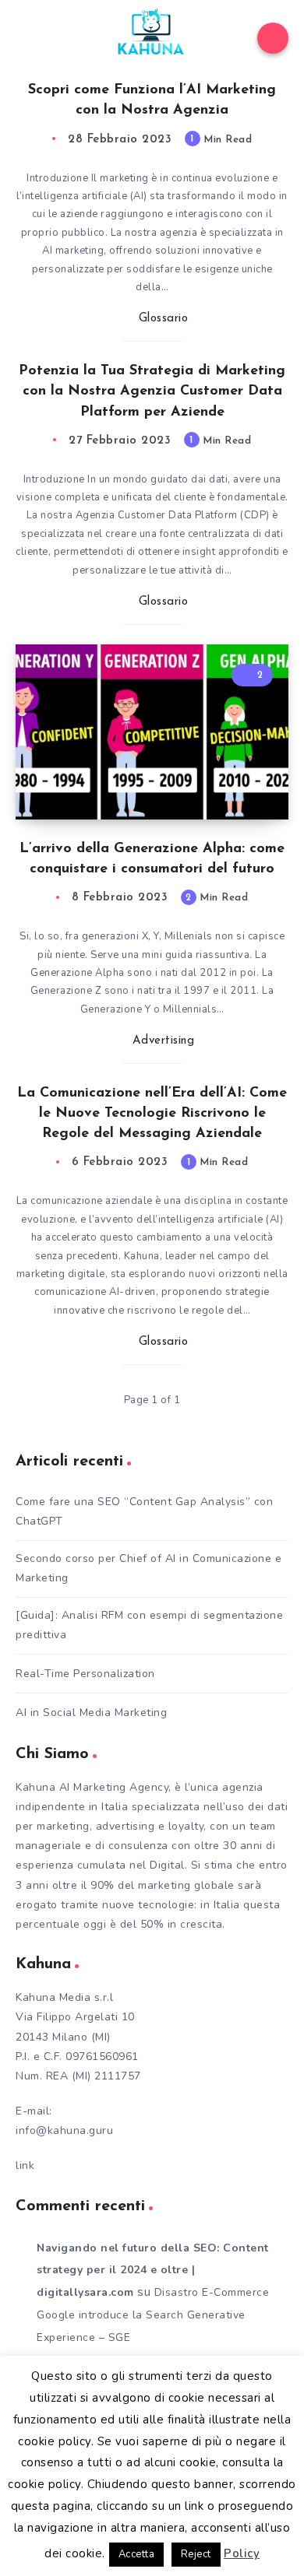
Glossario (164, 319)
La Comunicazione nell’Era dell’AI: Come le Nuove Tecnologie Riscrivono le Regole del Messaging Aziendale (152, 1114)
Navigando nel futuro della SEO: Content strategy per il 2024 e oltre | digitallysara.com (153, 2271)
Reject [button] (196, 2554)
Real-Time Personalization (85, 1674)
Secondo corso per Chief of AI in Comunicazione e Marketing (148, 1568)
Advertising (164, 1041)
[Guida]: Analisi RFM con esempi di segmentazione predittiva (149, 1625)
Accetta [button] (137, 2554)
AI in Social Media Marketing (91, 1713)
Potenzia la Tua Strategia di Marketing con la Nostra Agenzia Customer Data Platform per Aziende (152, 391)
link (25, 2165)
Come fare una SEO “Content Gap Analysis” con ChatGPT (144, 1511)
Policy (242, 2553)
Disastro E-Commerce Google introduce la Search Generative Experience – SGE (153, 2315)
